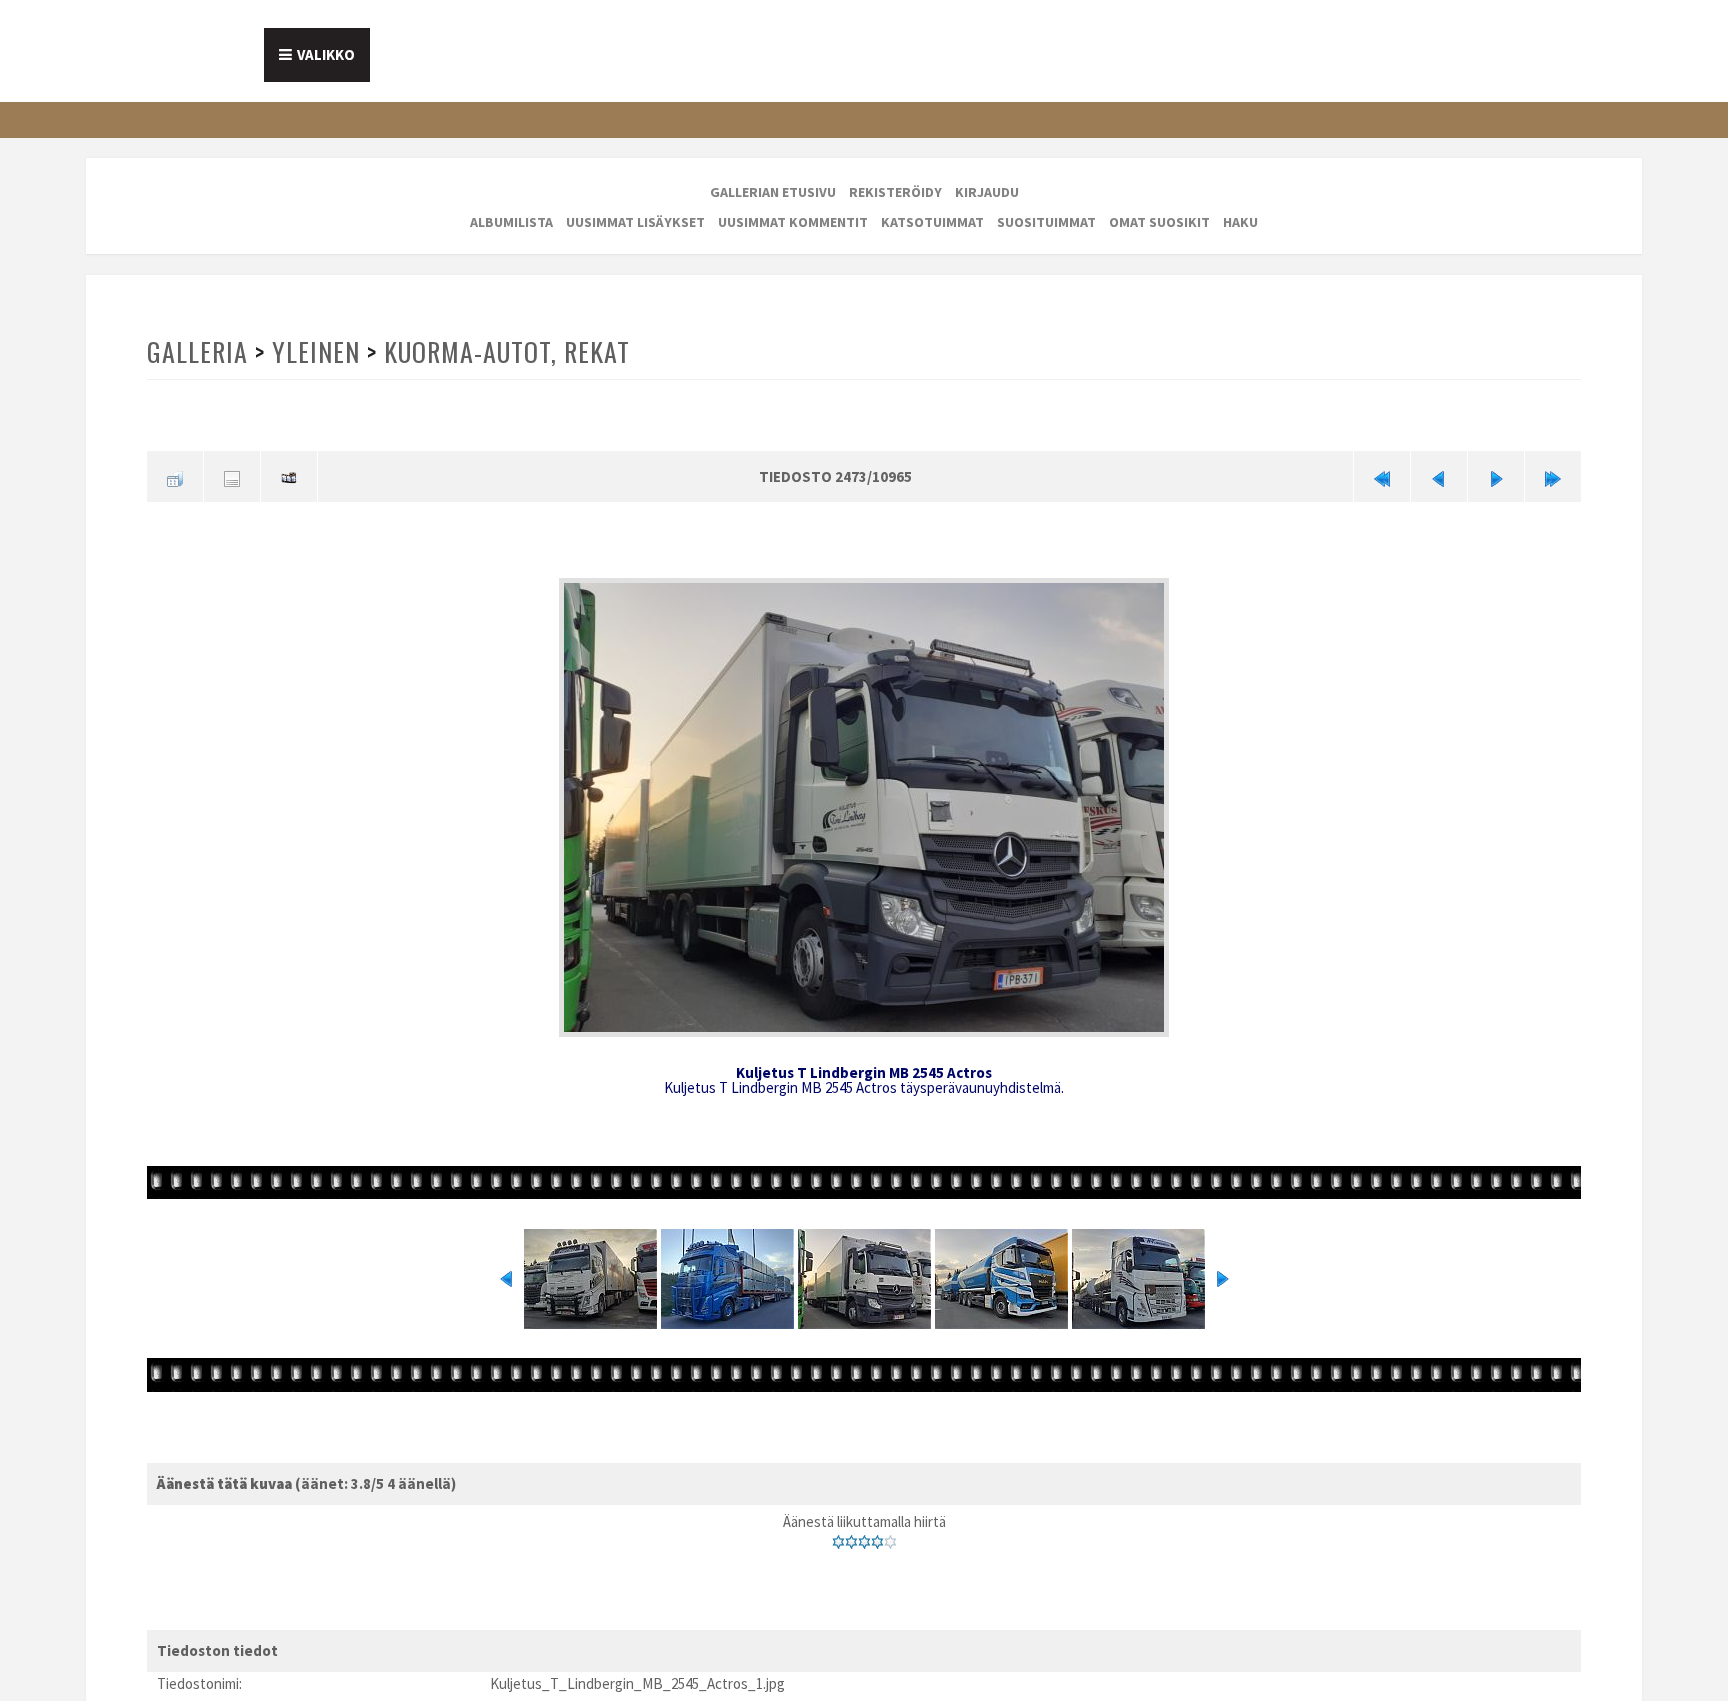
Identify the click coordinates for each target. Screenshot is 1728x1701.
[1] (838, 1535)
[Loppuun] (1553, 474)
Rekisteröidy (895, 192)
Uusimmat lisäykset (635, 222)
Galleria (197, 351)
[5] (890, 1535)
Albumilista (511, 222)
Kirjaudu (987, 192)
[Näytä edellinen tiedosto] (1439, 474)
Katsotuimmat (932, 222)
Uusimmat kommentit (793, 222)
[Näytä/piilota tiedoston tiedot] (232, 474)
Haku (1240, 222)
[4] (877, 1535)
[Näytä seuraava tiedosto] (1496, 474)
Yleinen (314, 351)
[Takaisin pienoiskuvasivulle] (175, 474)
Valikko (326, 54)
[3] (864, 1535)
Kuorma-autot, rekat (502, 351)
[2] (851, 1535)
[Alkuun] (1382, 474)
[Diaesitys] (289, 474)
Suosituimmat (1046, 222)
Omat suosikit (1159, 222)
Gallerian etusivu (773, 192)
